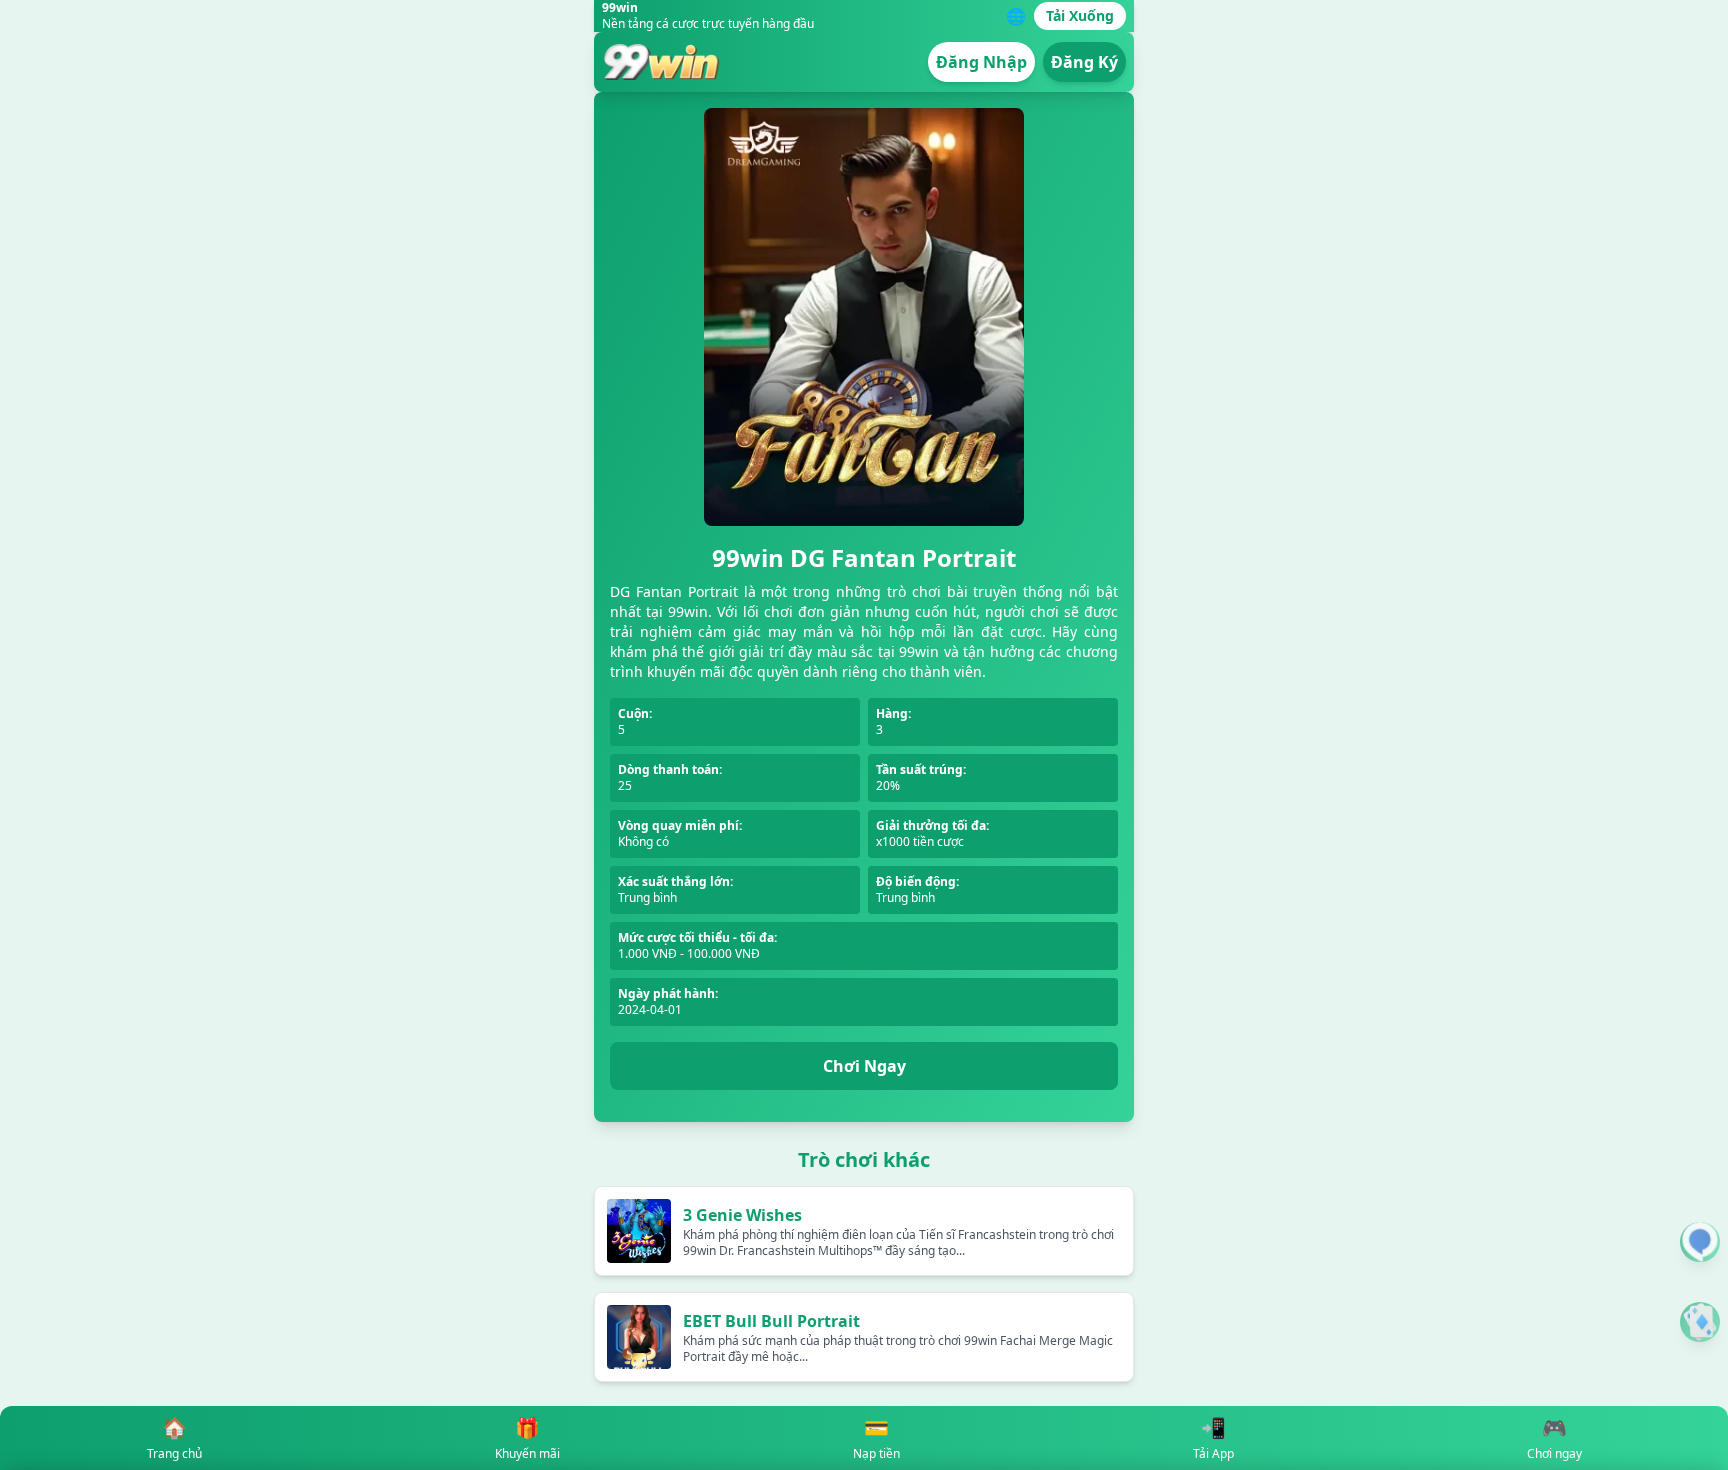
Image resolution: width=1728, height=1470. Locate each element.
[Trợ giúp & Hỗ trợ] (1700, 1242)
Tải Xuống (1080, 15)
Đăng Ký (1084, 62)
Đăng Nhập (981, 62)
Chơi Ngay (864, 1066)
